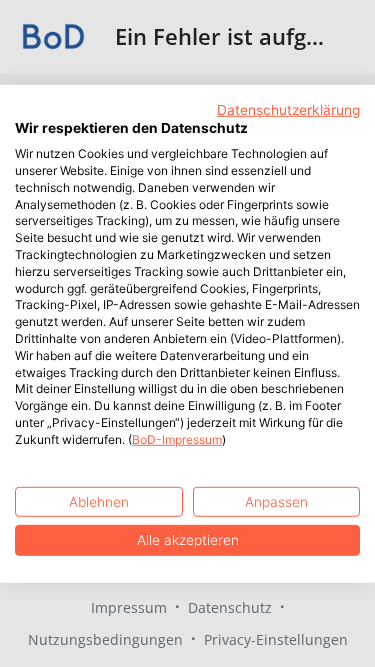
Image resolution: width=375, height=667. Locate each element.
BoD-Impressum (177, 439)
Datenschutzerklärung (288, 109)
